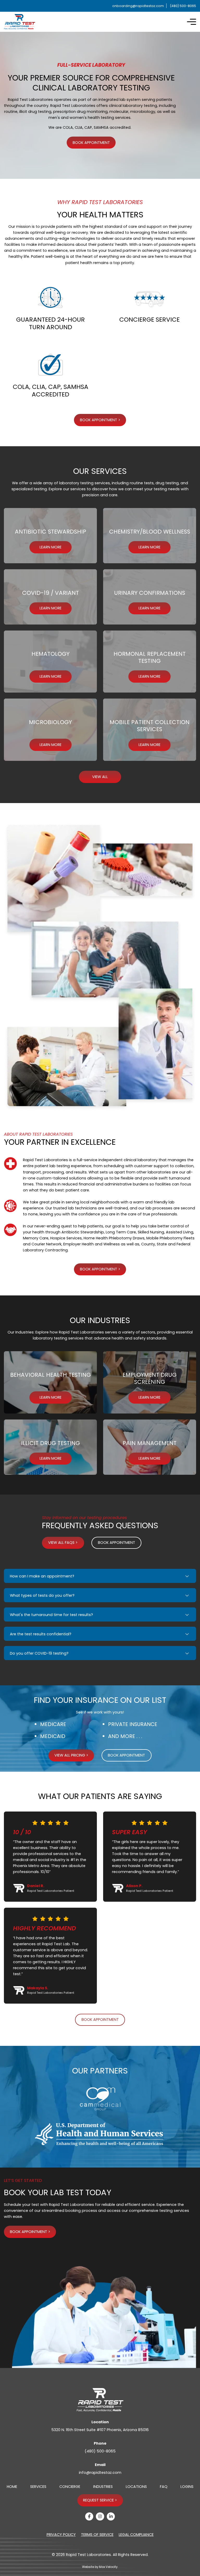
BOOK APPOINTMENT (91, 143)
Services (38, 2487)
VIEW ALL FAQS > (63, 1543)
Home (12, 2487)
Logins (187, 2487)
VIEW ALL (100, 777)
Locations (136, 2487)
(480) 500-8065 (100, 2451)
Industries (103, 2487)
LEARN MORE (51, 547)
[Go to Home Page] (20, 22)
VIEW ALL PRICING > (71, 1755)
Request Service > (100, 2500)
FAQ (164, 2487)
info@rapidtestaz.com (100, 2473)
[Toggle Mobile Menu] (192, 22)
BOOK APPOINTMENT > (100, 420)
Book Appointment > (100, 1269)
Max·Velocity (108, 2567)
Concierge (70, 2487)
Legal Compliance (136, 2535)
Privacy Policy (61, 2535)
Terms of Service (97, 2535)
